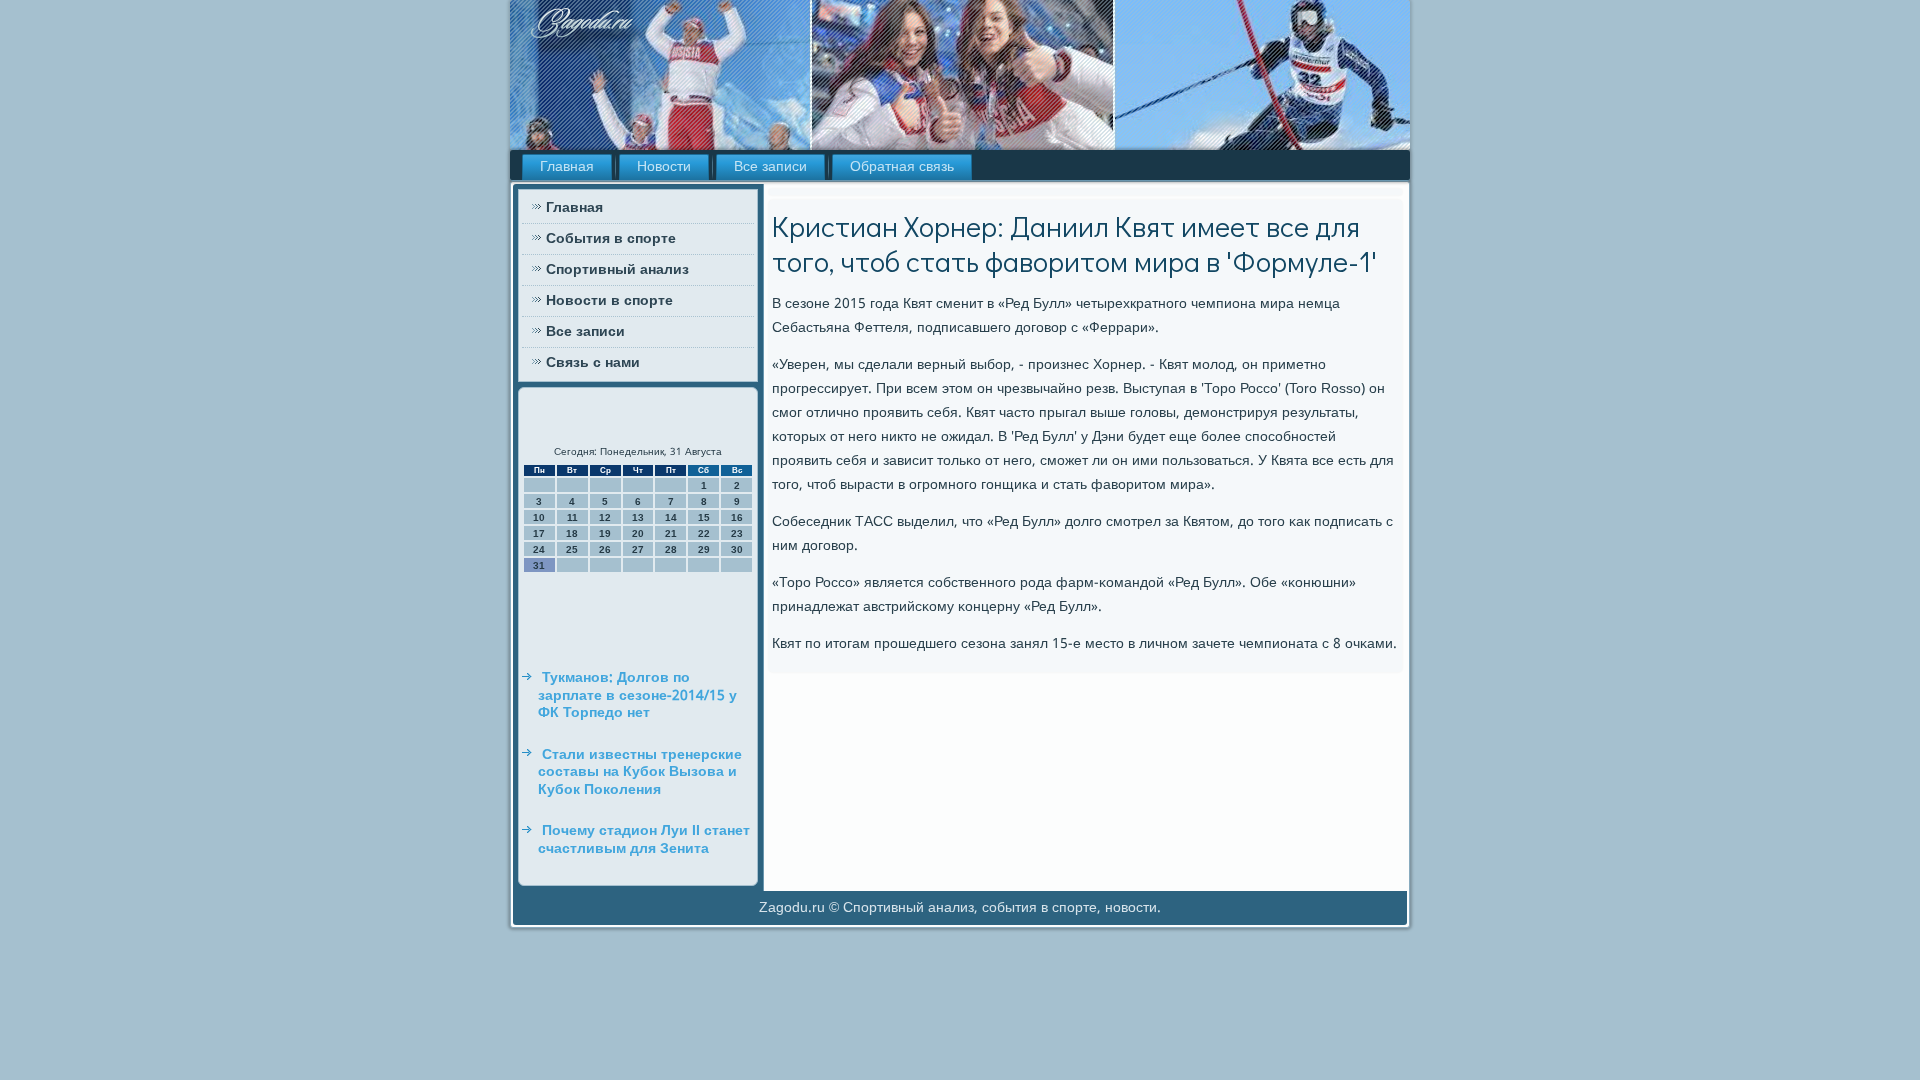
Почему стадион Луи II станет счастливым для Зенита (644, 840)
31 (539, 565)
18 (572, 533)
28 (671, 549)
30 (737, 549)
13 (638, 517)
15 (704, 517)
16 (737, 517)
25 (572, 549)
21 (671, 533)
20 (638, 533)
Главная (567, 167)
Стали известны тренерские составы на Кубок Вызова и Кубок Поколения (640, 772)
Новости (664, 167)
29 (704, 549)
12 (605, 517)
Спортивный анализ (617, 270)
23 (737, 533)
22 (704, 533)
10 (539, 517)
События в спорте (611, 239)
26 (605, 549)
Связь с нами (593, 363)
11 (572, 517)
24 (539, 549)
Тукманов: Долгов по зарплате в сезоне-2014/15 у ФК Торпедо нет (637, 695)
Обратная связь (902, 167)
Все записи (770, 167)
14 (671, 517)
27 (638, 549)
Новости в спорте (609, 301)
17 (539, 533)
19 (605, 533)
